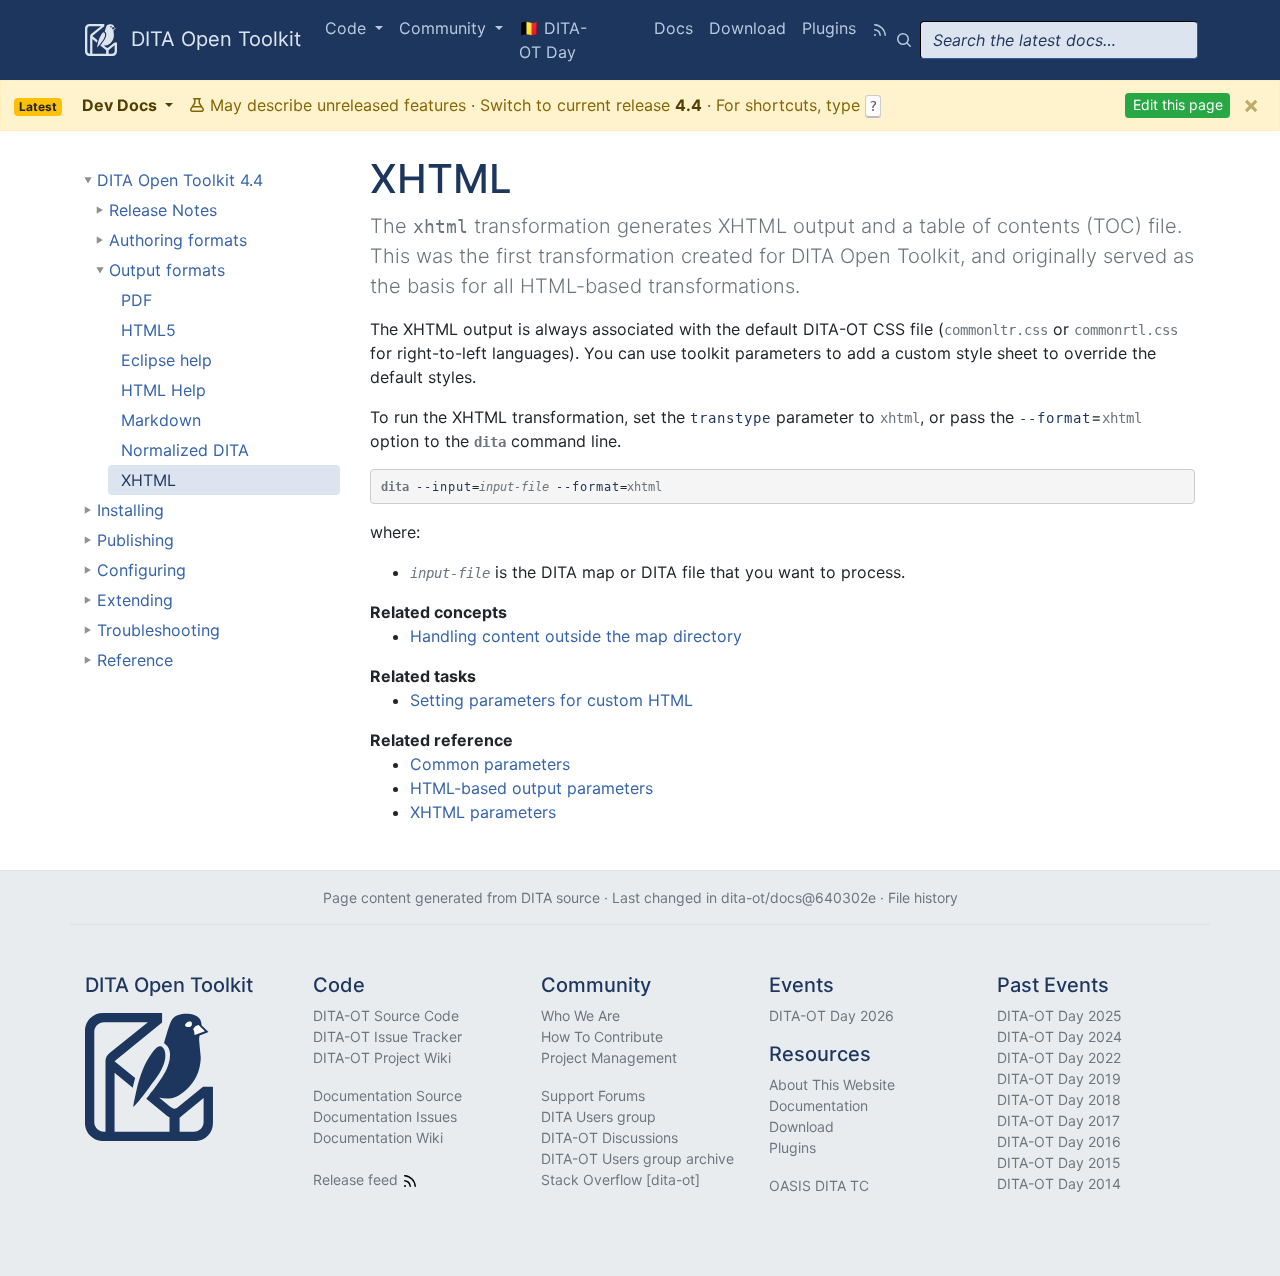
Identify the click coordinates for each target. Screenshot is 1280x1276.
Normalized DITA (185, 450)
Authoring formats (178, 240)
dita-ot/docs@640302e (798, 897)
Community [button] (445, 28)
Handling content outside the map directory (576, 636)
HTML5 (148, 330)
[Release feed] (880, 28)
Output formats (167, 270)
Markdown (161, 420)
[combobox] (1059, 40)
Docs (673, 28)
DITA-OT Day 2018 (1059, 1099)
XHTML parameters (483, 812)
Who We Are (580, 1015)
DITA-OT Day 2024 (1059, 1036)
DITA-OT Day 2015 (1059, 1162)
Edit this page (1178, 104)
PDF (136, 300)
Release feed (357, 1179)
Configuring (141, 570)
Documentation (818, 1105)
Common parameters (490, 764)
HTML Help (163, 390)
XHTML (148, 480)
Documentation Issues (385, 1116)
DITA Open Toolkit (213, 39)
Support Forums (593, 1095)
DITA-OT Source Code (386, 1015)
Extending (135, 600)
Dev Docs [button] (90, 105)
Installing (130, 510)
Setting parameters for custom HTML (551, 700)
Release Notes (163, 210)
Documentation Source (387, 1095)
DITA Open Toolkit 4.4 (180, 180)
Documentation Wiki (378, 1137)
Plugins (829, 28)
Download (747, 28)
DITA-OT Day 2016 (1059, 1141)
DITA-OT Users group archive (637, 1158)
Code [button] (348, 28)
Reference (135, 660)
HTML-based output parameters (531, 788)
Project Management (609, 1057)
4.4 (688, 105)
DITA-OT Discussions (609, 1137)
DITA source (560, 897)
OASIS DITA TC (819, 1185)
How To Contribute (602, 1036)
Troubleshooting (158, 630)
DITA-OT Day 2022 (1059, 1057)
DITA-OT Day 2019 (1059, 1078)
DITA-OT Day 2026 (831, 1015)
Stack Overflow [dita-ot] (620, 1179)
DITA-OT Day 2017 (1058, 1120)
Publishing (135, 540)
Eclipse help (166, 360)
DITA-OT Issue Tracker (387, 1036)
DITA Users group (598, 1116)
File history (923, 897)
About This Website (832, 1084)
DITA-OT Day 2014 (1059, 1183)
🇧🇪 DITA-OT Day (553, 40)
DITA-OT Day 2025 (1059, 1015)
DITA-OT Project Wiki (382, 1057)
